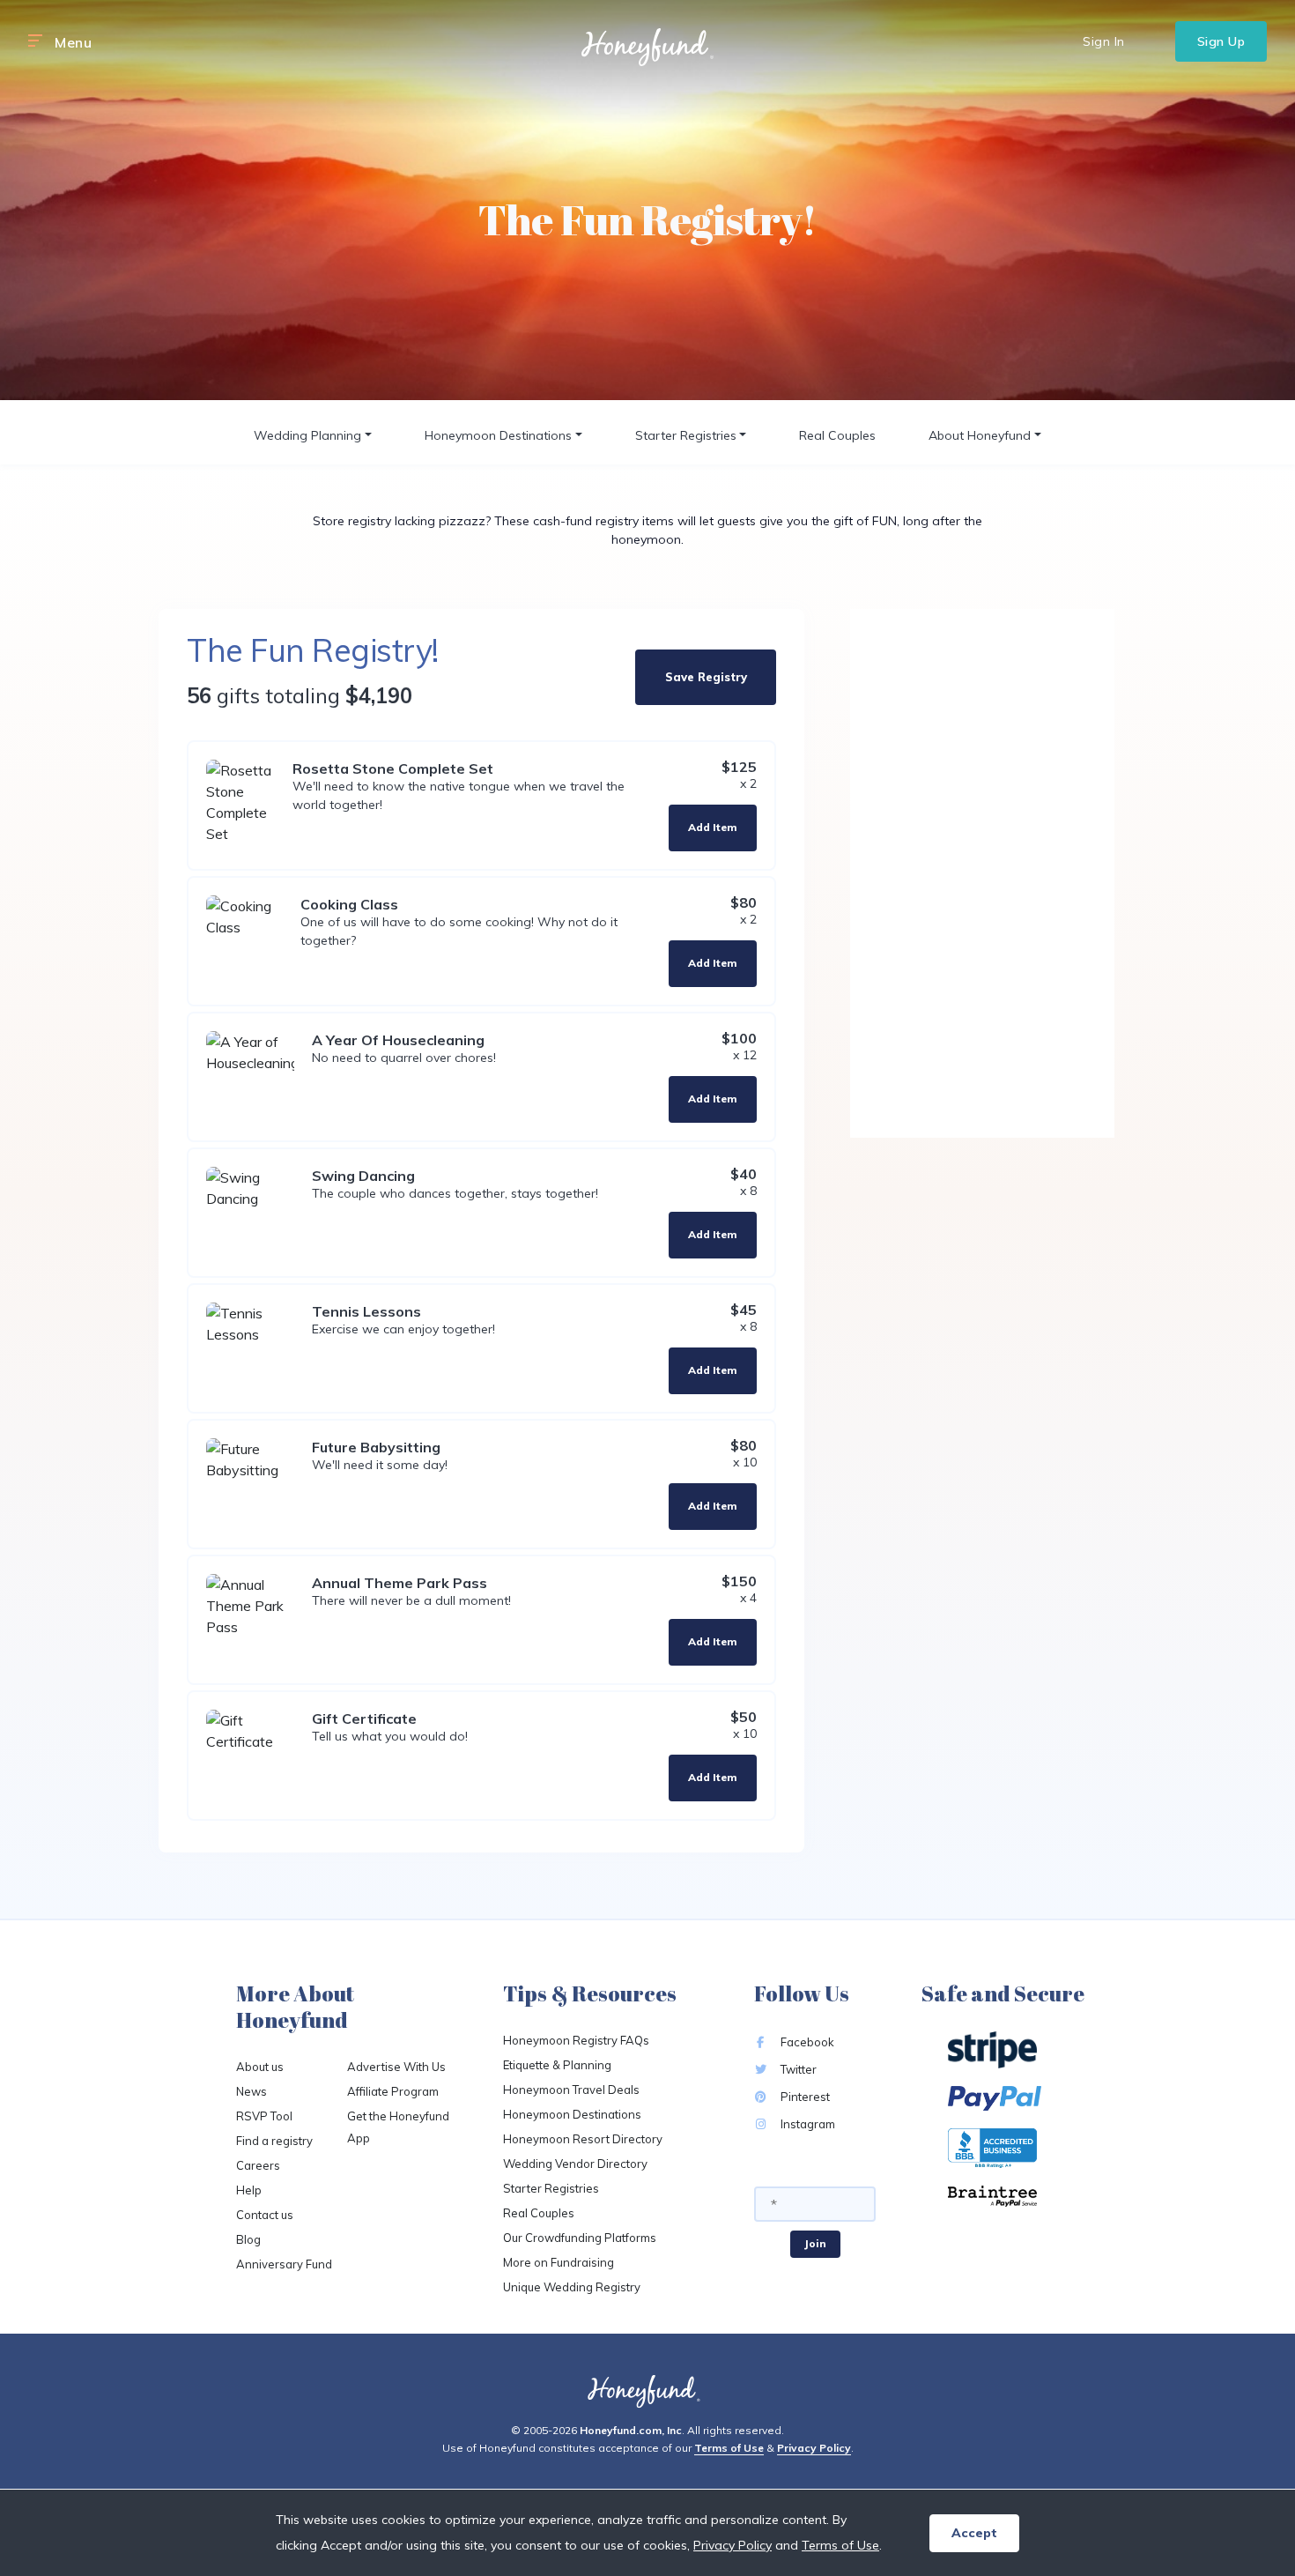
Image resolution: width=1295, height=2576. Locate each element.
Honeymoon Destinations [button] (498, 435)
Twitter (797, 2069)
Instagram (807, 2124)
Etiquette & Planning (557, 2065)
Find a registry (274, 2141)
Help (249, 2190)
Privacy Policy (814, 2448)
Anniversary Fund (284, 2264)
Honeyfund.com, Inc (631, 2430)
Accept (974, 2533)
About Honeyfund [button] (980, 435)
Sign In (1104, 41)
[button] (35, 41)
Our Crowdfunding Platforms (580, 2238)
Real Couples (837, 435)
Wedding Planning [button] (307, 435)
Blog (248, 2239)
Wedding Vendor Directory (575, 2164)
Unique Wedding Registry (572, 2287)
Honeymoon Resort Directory (583, 2139)
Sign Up (1221, 41)
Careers (258, 2165)
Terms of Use (729, 2448)
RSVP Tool (264, 2116)
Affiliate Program (393, 2091)
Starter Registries (551, 2188)
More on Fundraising (559, 2262)
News (252, 2091)
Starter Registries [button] (686, 435)
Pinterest (804, 2097)
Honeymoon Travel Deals (571, 2090)
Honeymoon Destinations (572, 2114)
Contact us (265, 2215)
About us (260, 2067)
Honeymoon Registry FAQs (576, 2040)
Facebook (806, 2042)
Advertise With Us (396, 2067)
